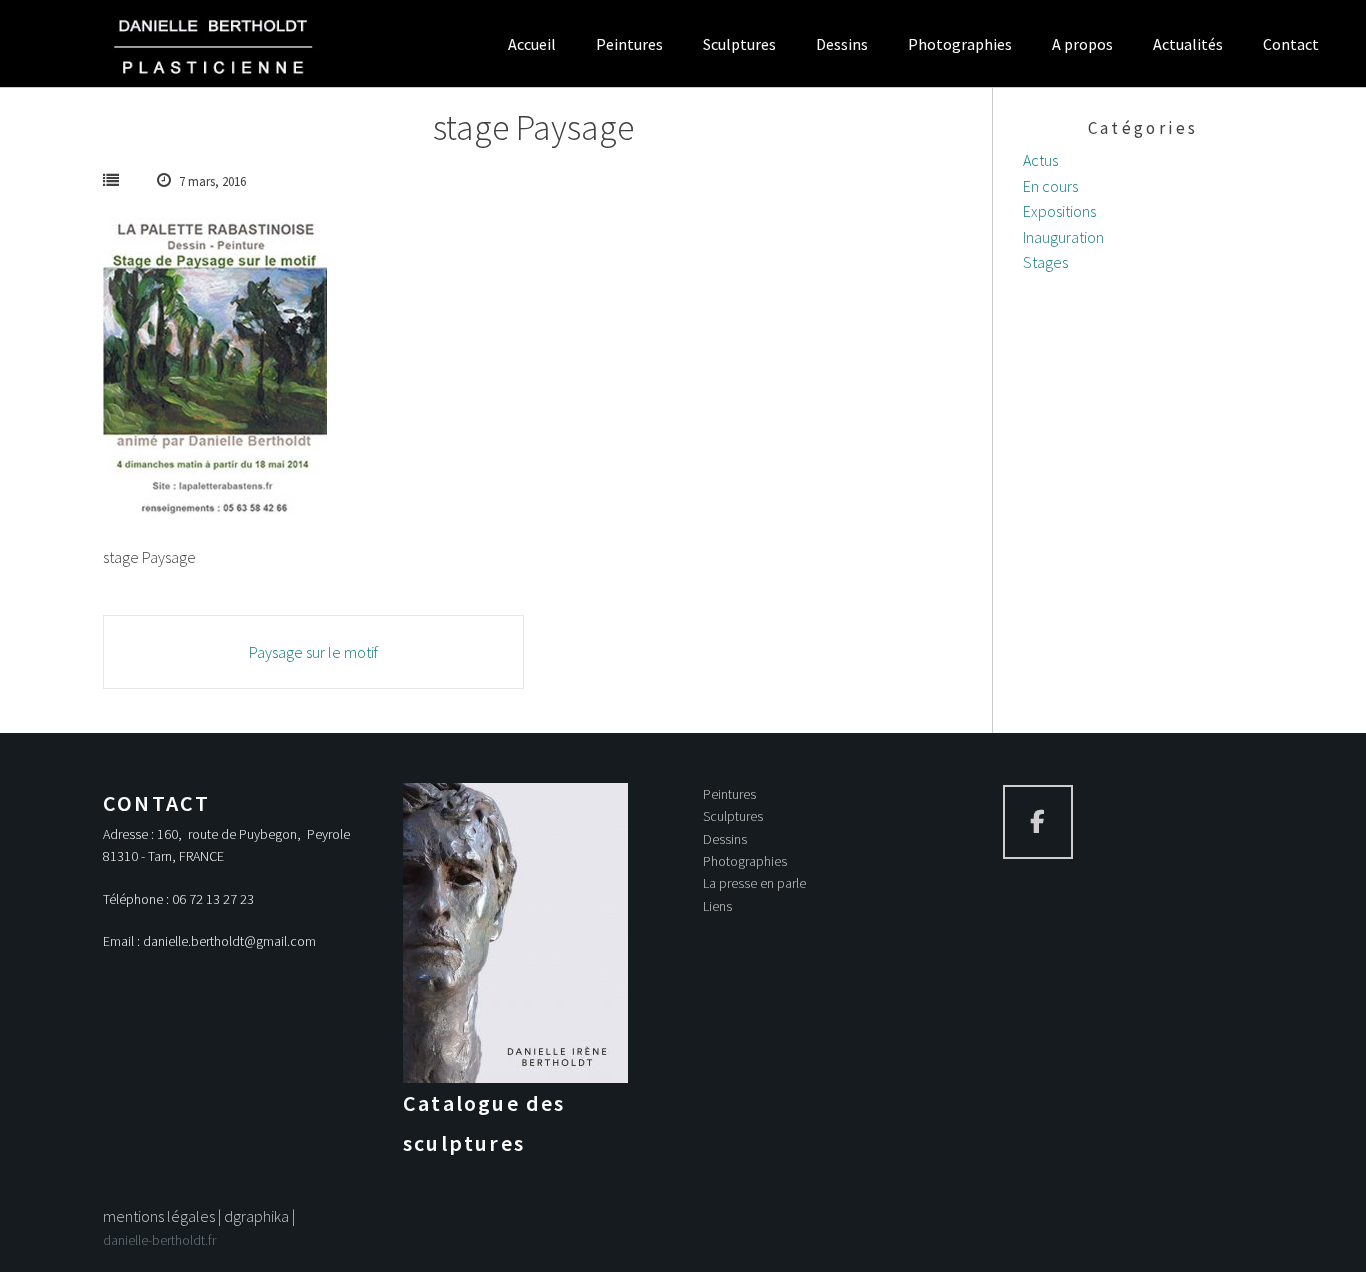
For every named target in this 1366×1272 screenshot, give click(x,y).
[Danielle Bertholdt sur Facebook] (1038, 822)
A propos (1082, 44)
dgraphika (256, 1216)
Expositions (1059, 211)
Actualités (1188, 44)
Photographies (960, 44)
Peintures (629, 44)
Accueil (532, 44)
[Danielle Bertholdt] (212, 44)
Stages (1045, 262)
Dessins (842, 44)
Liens (717, 906)
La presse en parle (754, 883)
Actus (1040, 160)
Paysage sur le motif (313, 652)
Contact (1291, 44)
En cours (1050, 186)
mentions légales (159, 1216)
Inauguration (1063, 237)
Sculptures (739, 44)
